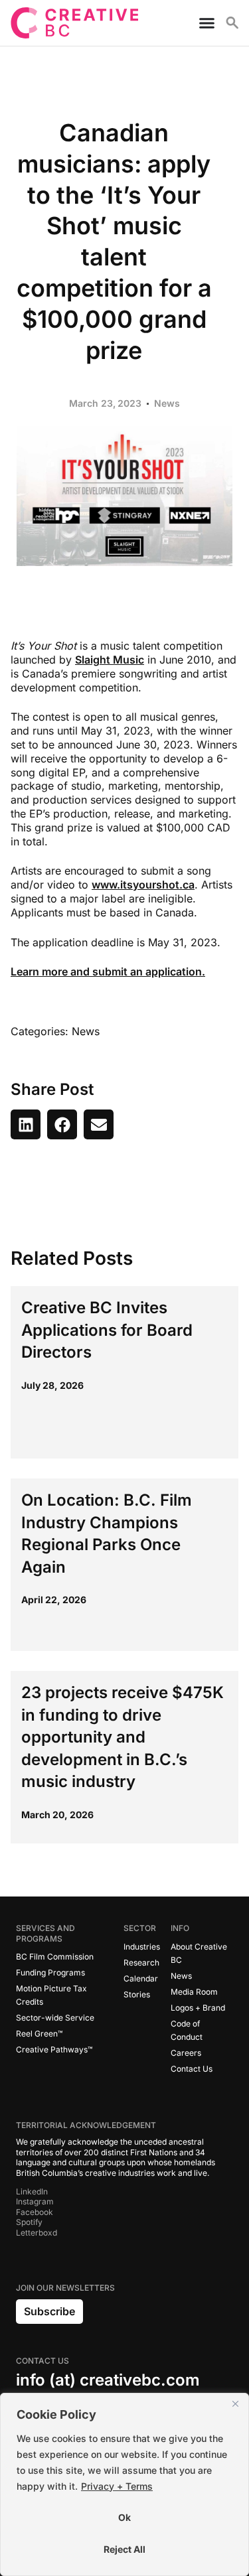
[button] (26, 1124)
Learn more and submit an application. (108, 971)
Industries (142, 1947)
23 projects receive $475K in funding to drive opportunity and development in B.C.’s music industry (123, 1737)
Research (141, 1963)
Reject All (124, 2549)
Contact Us (192, 2069)
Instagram (35, 2201)
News (167, 403)
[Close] (235, 2404)
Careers (186, 2053)
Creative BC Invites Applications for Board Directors (107, 1330)
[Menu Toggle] (202, 23)
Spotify (29, 2222)
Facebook (35, 2212)
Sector (140, 1928)
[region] (124, 2484)
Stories (137, 1994)
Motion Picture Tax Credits (51, 1995)
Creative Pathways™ (54, 2049)
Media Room (194, 1992)
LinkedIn (32, 2191)
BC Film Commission (55, 1957)
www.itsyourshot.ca (143, 885)
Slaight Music (110, 660)
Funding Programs (50, 1972)
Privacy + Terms (117, 2486)
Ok (124, 2517)
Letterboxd (37, 2233)
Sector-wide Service (55, 2018)
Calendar (141, 1978)
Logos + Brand (198, 2008)
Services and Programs (45, 1933)
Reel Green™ (39, 2034)
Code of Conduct (187, 2030)
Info (180, 1928)
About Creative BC (199, 1953)
